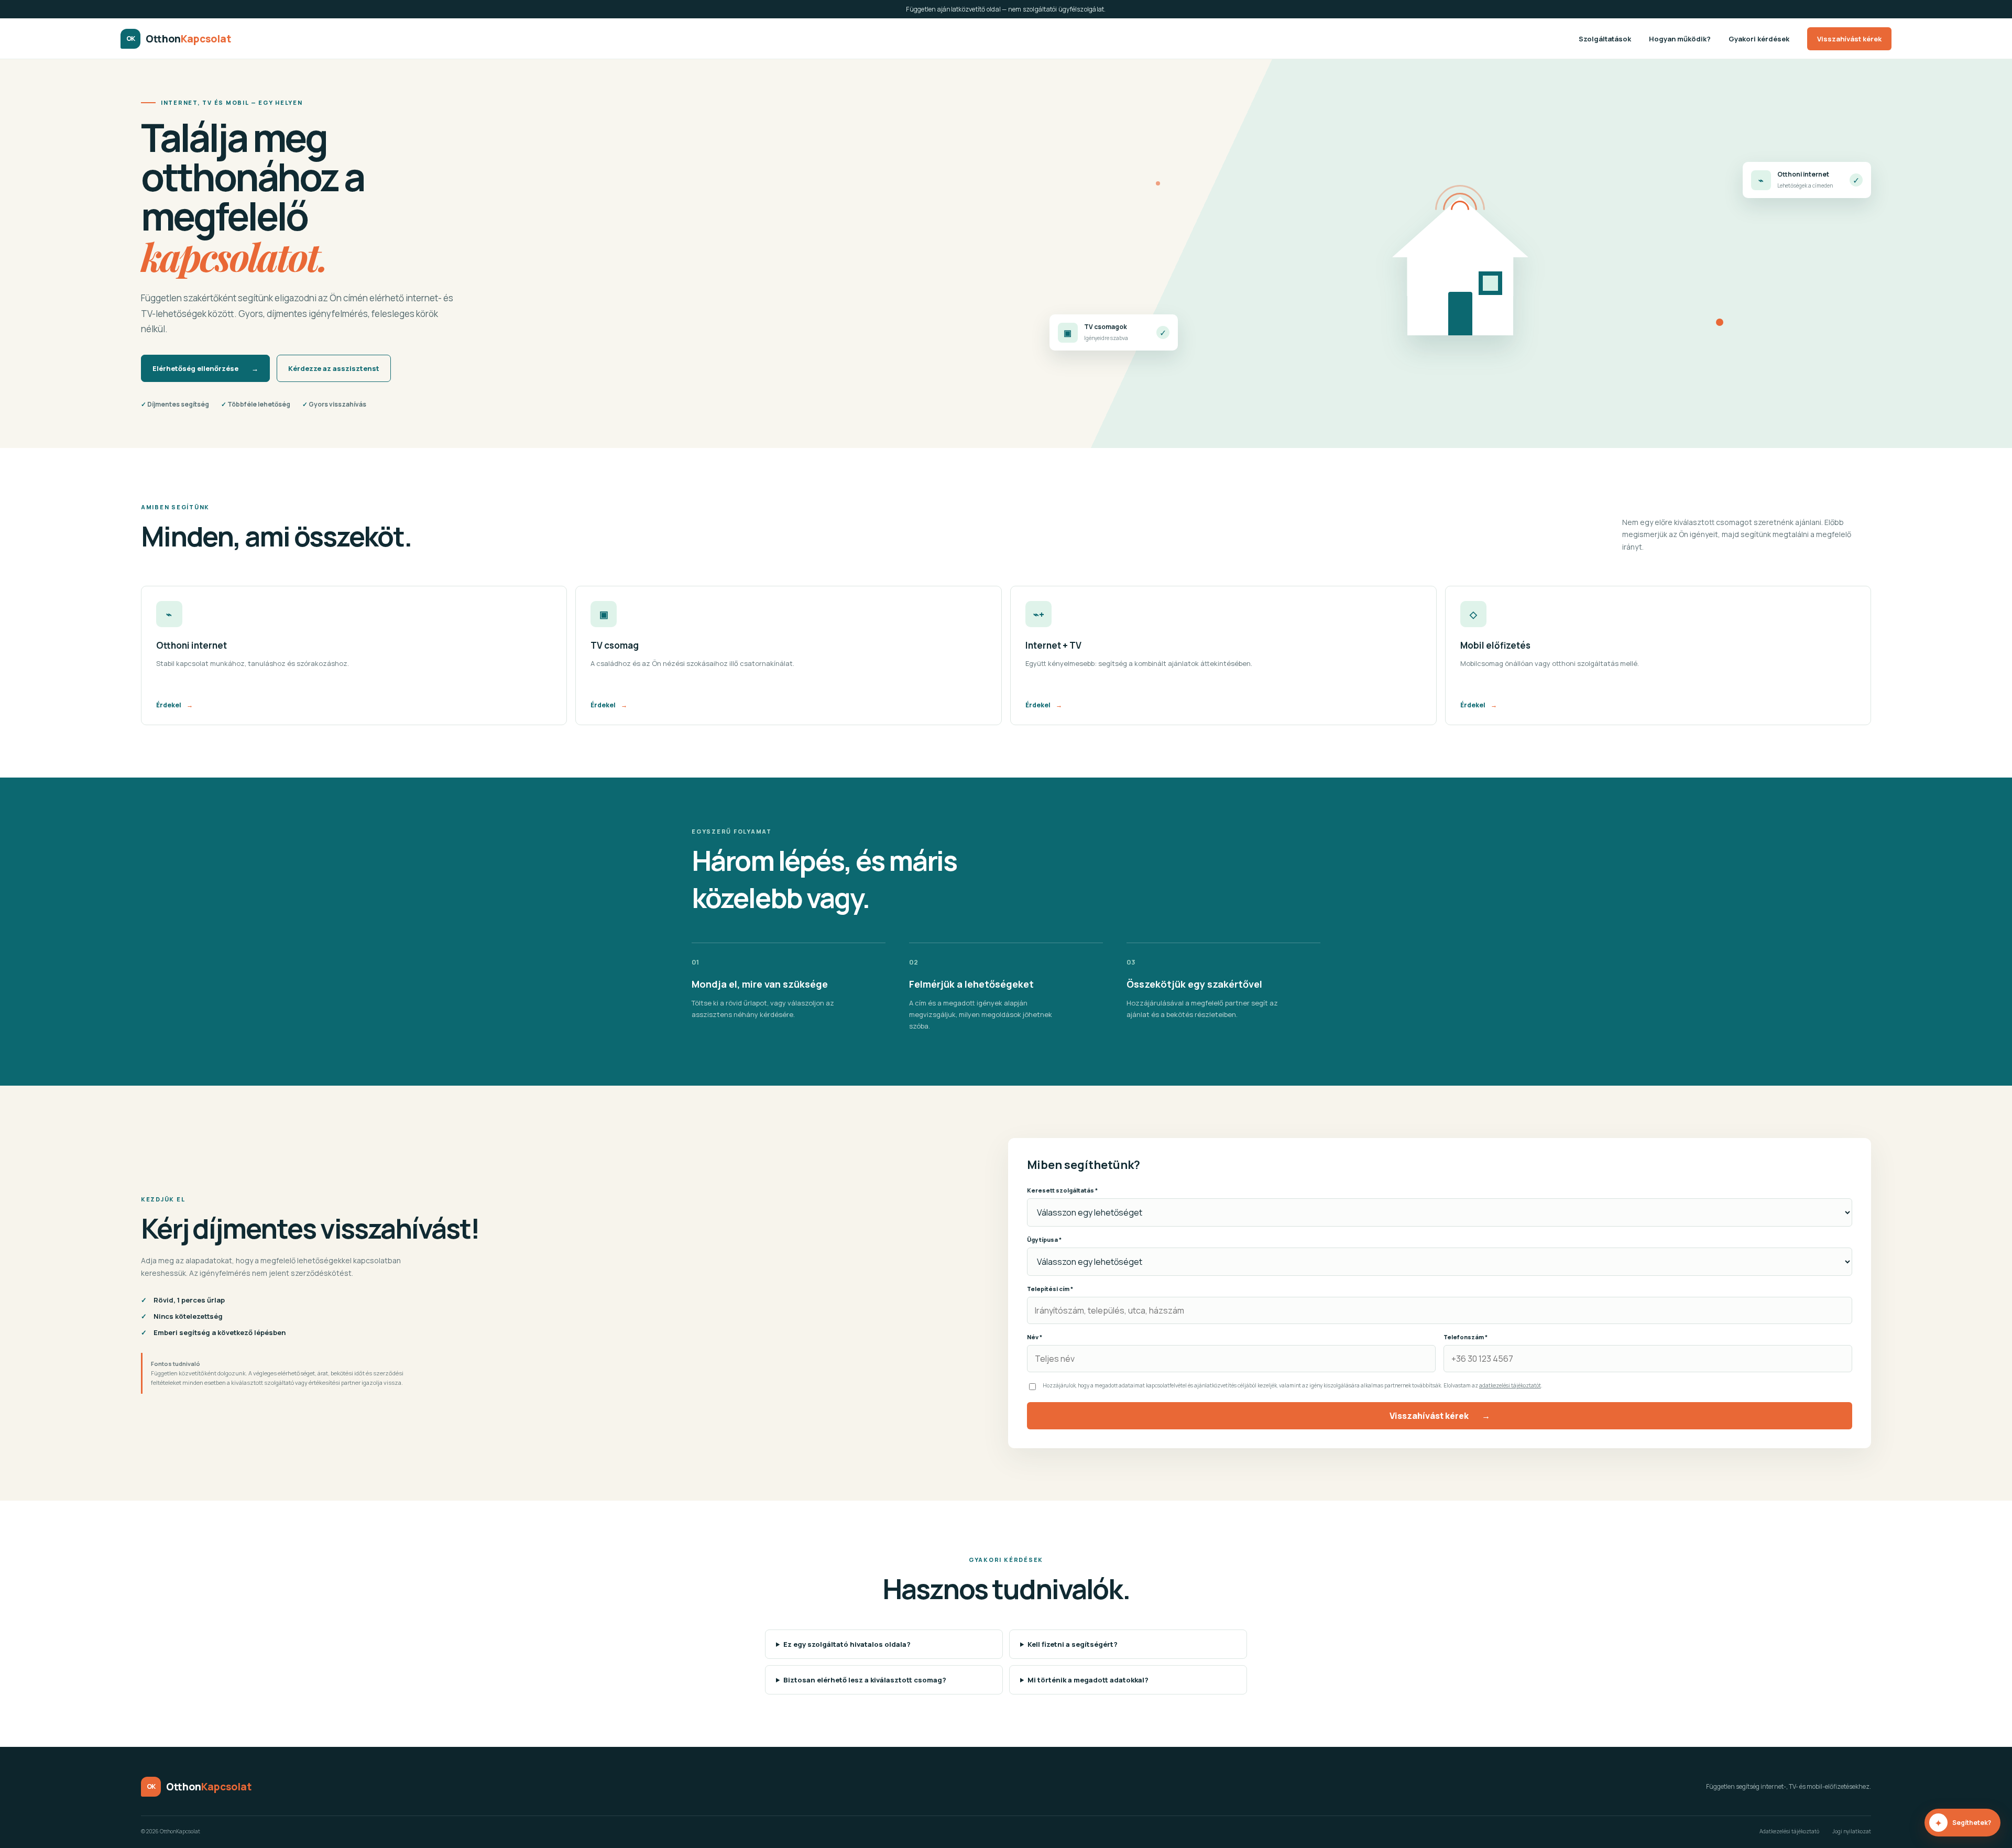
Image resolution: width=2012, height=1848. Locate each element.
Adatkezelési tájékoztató (1789, 1831)
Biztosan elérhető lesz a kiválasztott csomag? (865, 1680)
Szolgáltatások (1605, 39)
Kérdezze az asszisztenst (334, 368)
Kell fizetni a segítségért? (1073, 1644)
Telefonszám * (1466, 1337)
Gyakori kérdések (1759, 39)
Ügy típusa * (1044, 1239)
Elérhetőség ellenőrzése (205, 368)
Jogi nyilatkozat (1852, 1831)
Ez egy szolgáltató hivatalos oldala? (847, 1644)
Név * (1035, 1337)
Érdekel (174, 705)
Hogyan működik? (1680, 39)
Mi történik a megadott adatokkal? (1088, 1680)
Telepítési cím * (1050, 1289)
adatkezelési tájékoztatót (1510, 1385)
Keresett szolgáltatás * (1062, 1190)
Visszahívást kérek (1849, 39)
